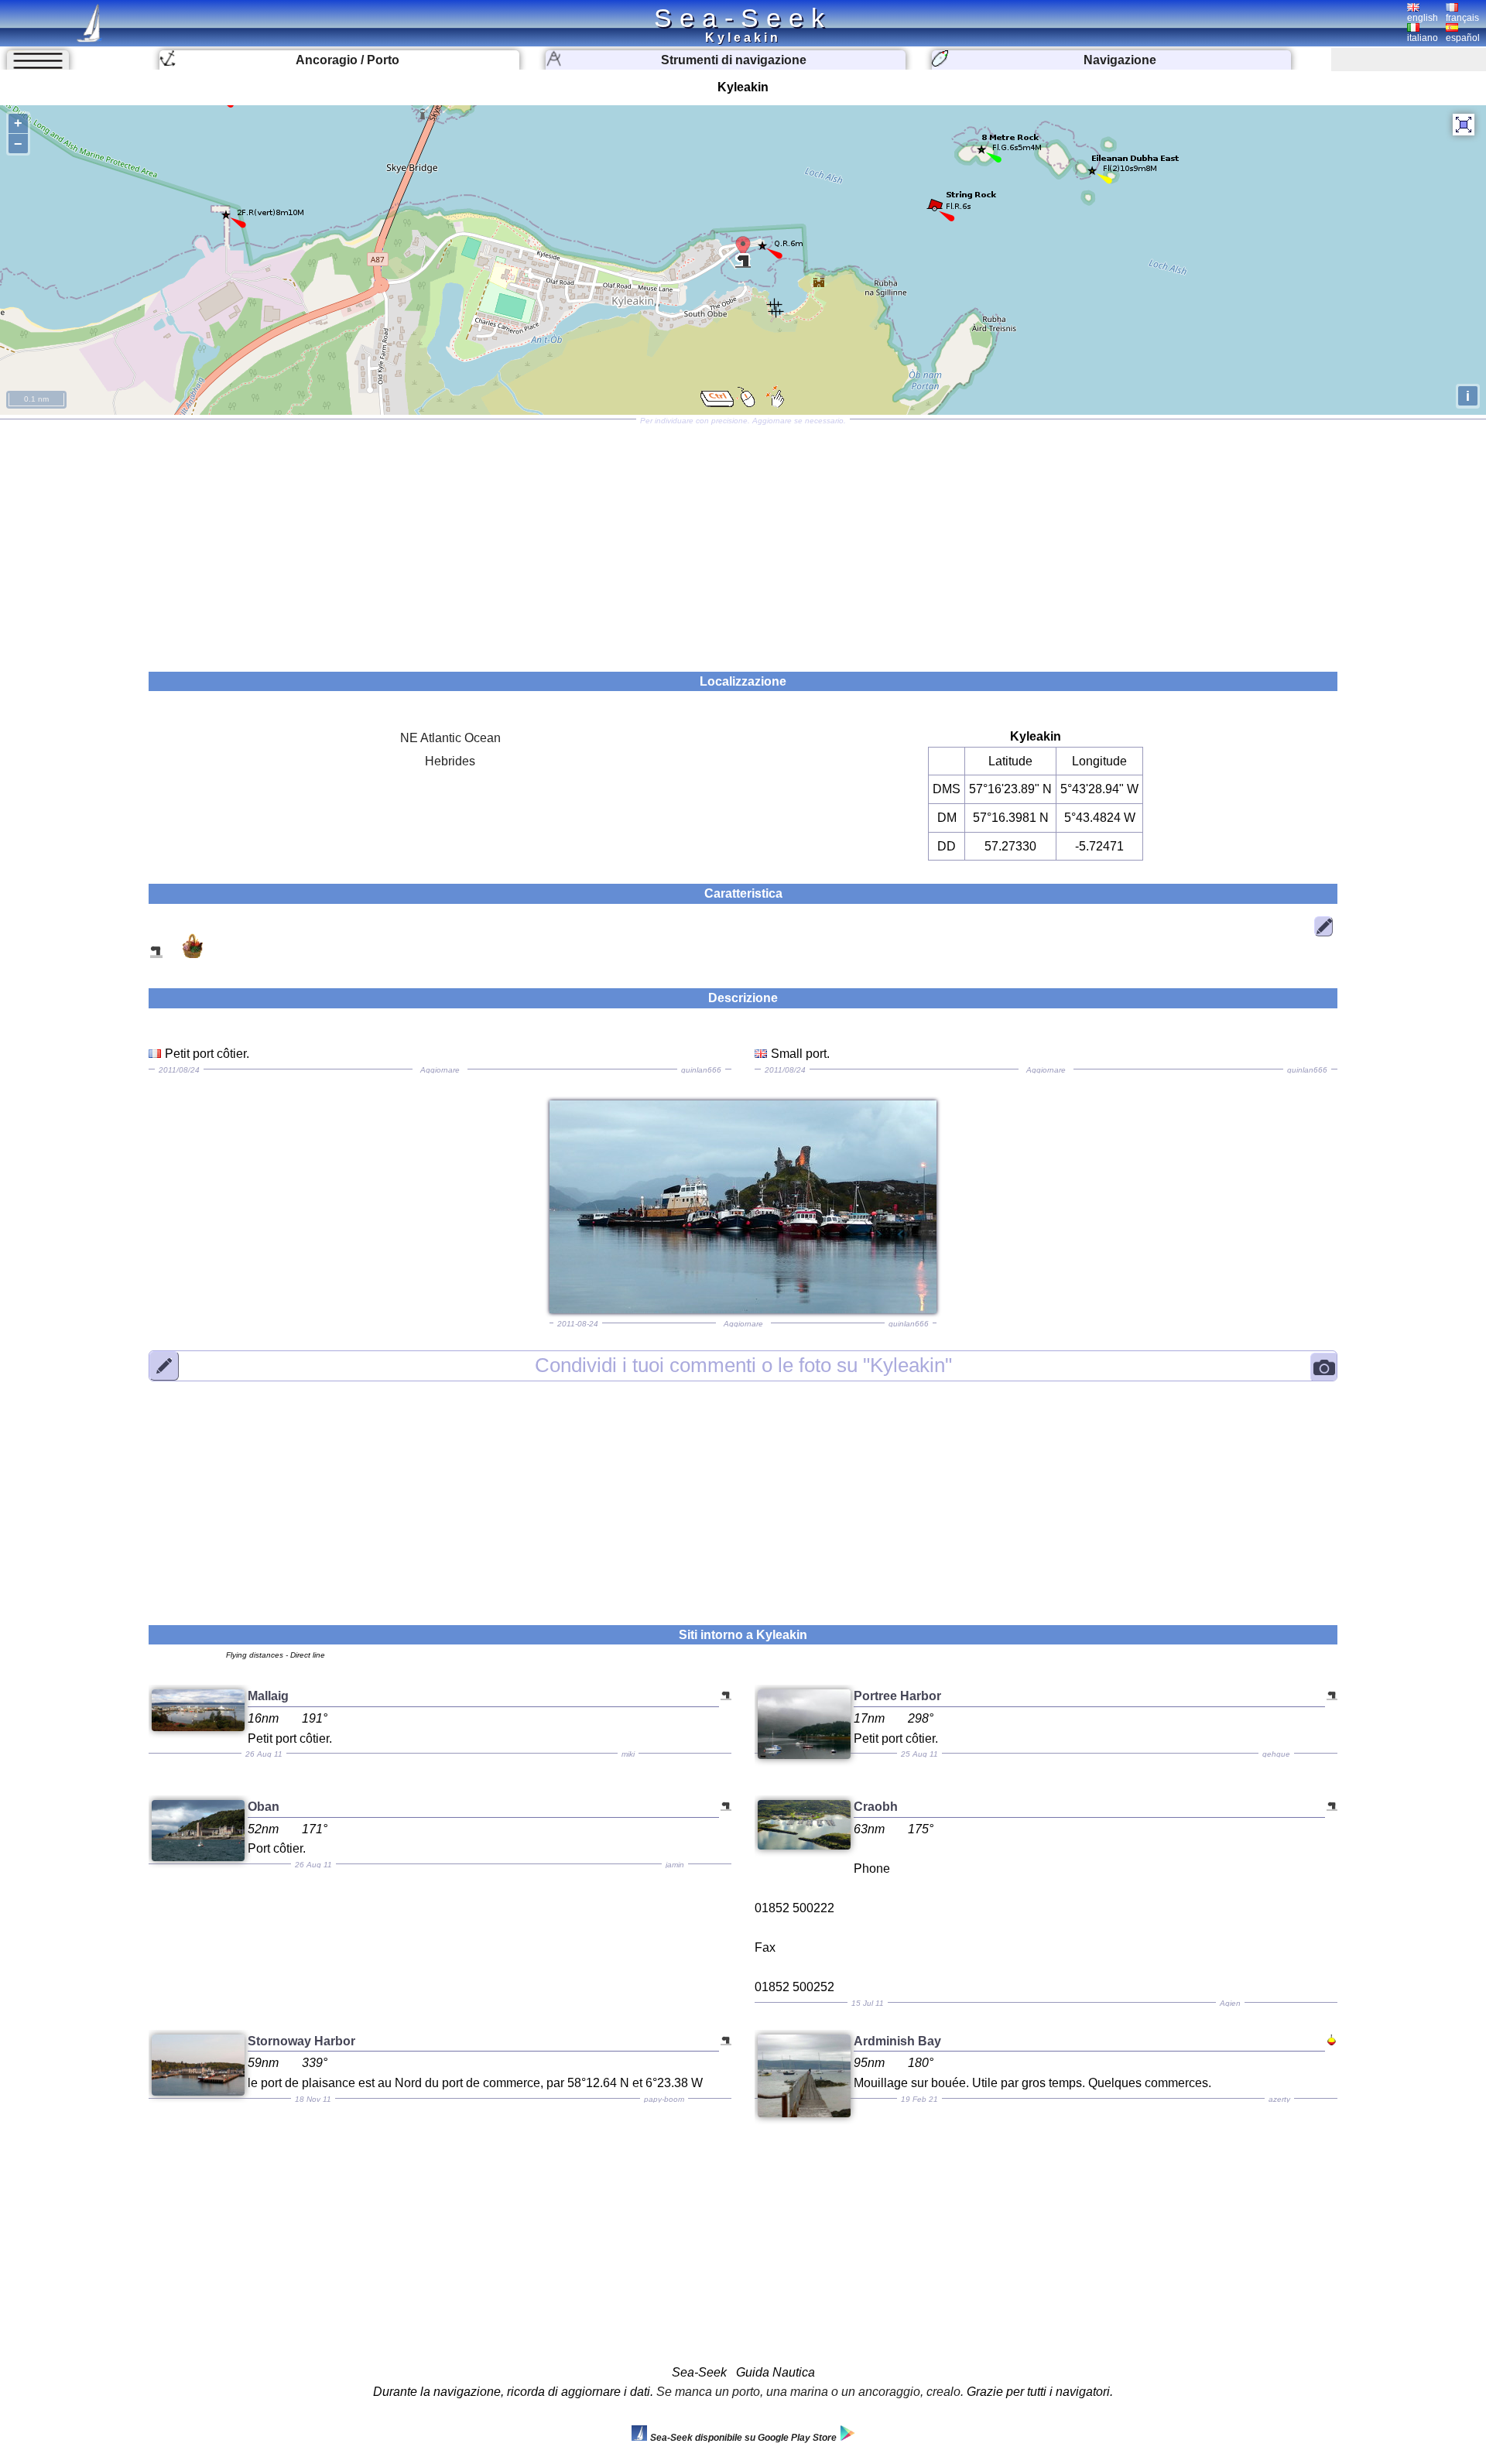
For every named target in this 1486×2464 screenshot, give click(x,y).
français (1462, 18)
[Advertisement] (743, 540)
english (1423, 18)
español (1463, 38)
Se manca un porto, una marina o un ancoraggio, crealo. (810, 2392)
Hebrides (450, 761)
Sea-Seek (743, 18)
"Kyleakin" (743, 1365)
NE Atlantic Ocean (450, 738)
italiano (1423, 38)
